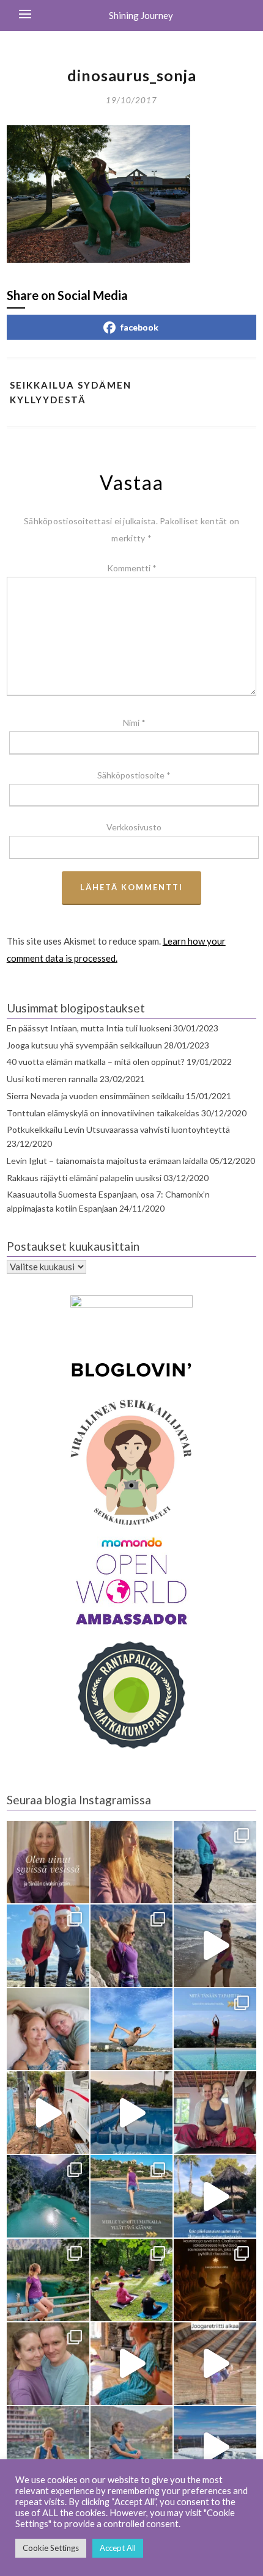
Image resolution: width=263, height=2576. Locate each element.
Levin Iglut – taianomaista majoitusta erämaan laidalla (107, 1161)
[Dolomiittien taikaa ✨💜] (48, 2280)
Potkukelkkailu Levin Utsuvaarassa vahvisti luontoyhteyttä (118, 1129)
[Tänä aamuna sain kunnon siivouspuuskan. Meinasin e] (132, 2113)
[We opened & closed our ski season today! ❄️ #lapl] (215, 2447)
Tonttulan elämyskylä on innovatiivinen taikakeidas (103, 1113)
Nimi (134, 723)
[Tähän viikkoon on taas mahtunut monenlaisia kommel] (132, 2029)
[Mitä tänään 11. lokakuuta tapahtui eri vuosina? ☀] (215, 2029)
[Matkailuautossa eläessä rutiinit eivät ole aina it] (215, 2196)
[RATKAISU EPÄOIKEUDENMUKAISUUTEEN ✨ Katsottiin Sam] (215, 2113)
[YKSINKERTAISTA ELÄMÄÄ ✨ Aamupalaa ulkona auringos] (48, 2113)
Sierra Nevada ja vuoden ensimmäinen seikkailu (95, 1096)
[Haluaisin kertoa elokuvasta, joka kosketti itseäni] (48, 2447)
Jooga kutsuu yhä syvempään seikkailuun (84, 1045)
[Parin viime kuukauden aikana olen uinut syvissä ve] (48, 1862)
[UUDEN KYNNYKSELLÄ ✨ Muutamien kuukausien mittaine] (48, 2364)
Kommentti (132, 568)
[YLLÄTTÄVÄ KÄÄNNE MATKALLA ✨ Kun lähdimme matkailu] (132, 2196)
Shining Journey (141, 15)
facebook (139, 327)
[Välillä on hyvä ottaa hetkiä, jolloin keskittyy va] (48, 2196)
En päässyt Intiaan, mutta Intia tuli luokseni (89, 1028)
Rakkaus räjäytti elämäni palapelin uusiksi (84, 1178)
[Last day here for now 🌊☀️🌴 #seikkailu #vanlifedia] (215, 1946)
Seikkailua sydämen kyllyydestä (71, 392)
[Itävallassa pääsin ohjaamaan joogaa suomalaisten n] (132, 2280)
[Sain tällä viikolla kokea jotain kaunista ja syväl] (215, 2280)
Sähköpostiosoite (134, 775)
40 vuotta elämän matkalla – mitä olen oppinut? (96, 1062)
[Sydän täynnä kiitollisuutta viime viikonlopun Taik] (132, 2364)
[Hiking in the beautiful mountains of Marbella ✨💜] (132, 1946)
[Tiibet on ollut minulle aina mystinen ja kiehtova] (132, 2447)
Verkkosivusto (134, 827)
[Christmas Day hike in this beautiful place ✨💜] (215, 1862)
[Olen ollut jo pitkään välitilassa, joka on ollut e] (132, 1862)
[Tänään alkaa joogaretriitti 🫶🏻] (215, 2364)
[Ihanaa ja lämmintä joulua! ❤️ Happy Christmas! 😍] (48, 1946)
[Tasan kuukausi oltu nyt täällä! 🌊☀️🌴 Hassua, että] (48, 2029)
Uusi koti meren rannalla (52, 1079)
